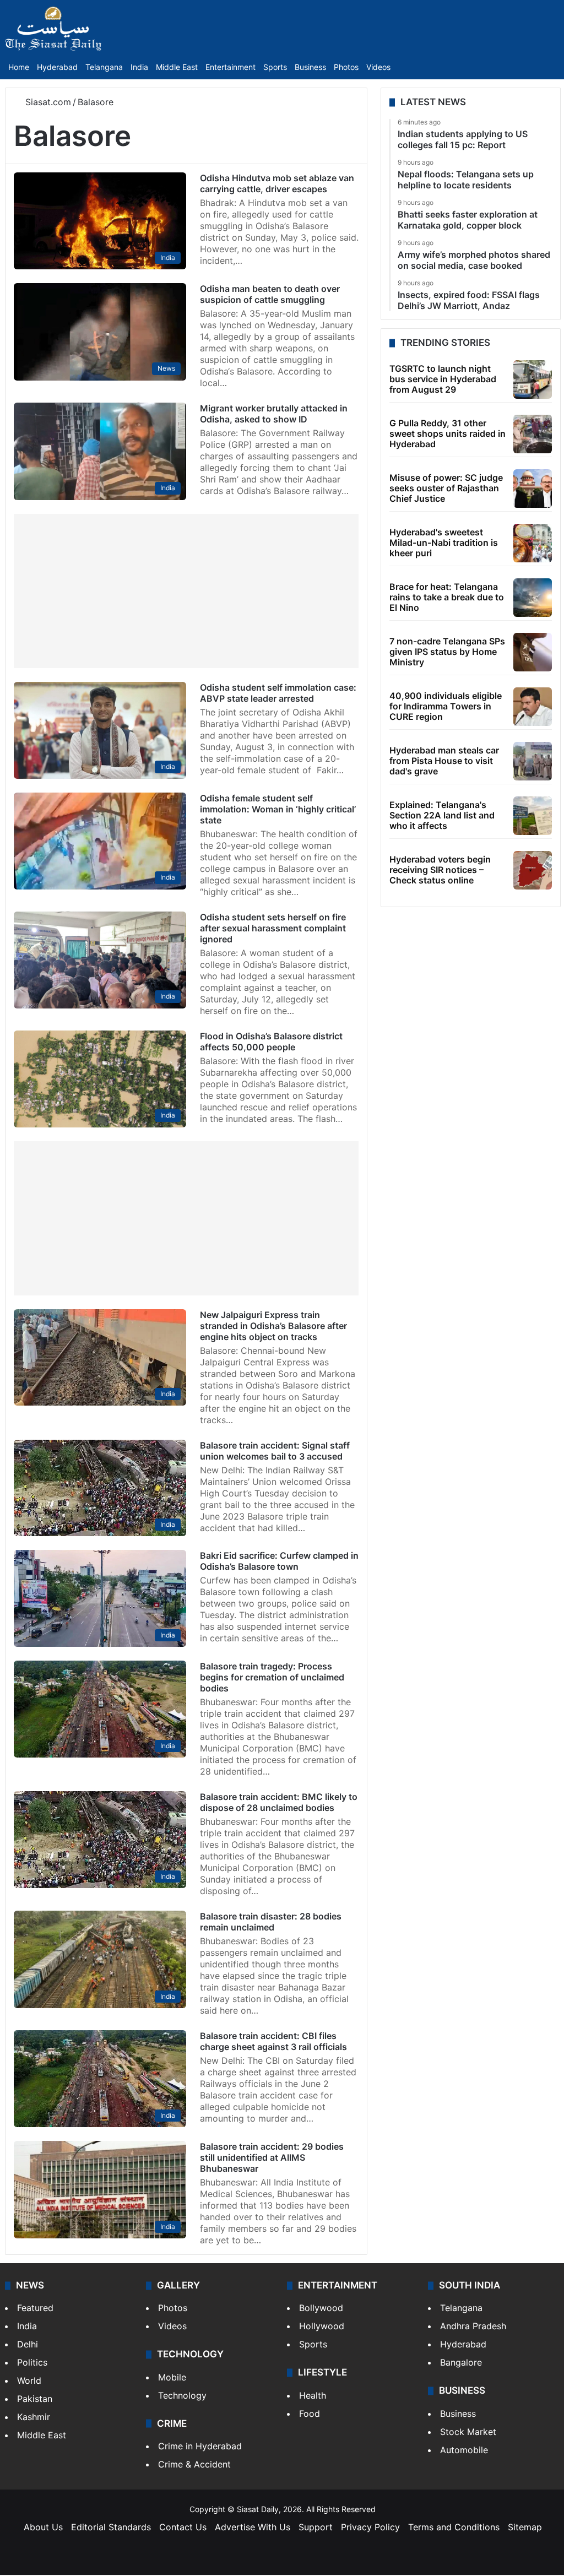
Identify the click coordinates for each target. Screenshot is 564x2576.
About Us (43, 2527)
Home (19, 67)
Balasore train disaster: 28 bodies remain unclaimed (271, 1922)
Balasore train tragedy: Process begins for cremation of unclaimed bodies (272, 1677)
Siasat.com (47, 102)
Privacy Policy (370, 2527)
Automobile (464, 2450)
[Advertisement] (186, 591)
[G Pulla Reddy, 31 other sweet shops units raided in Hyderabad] (533, 434)
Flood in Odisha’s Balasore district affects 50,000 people (271, 1042)
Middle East (177, 67)
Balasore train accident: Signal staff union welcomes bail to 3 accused (275, 1451)
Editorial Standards (111, 2527)
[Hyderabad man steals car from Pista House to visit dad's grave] (533, 761)
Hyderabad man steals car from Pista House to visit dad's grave (444, 761)
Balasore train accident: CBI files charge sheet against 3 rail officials (273, 2041)
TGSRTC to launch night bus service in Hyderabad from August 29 (443, 379)
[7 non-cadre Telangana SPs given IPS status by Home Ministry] (533, 652)
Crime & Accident (194, 2464)
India (139, 67)
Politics (32, 2362)
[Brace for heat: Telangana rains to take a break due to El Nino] (533, 598)
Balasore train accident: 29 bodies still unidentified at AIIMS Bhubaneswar (272, 2157)
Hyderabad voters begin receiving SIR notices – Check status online (440, 870)
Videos (378, 67)
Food (310, 2414)
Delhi (28, 2344)
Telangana (104, 67)
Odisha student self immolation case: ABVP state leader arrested (278, 693)
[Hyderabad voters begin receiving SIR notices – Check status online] (533, 870)
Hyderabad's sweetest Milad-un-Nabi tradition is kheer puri (444, 543)
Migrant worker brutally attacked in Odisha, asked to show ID (274, 414)
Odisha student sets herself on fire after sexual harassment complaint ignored (273, 928)
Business (310, 67)
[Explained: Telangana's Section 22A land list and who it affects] (533, 816)
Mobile (172, 2377)
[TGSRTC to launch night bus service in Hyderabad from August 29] (533, 379)
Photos (346, 67)
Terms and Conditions (454, 2527)
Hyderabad (57, 67)
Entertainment (231, 67)
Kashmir (34, 2417)
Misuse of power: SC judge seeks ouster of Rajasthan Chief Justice (446, 488)
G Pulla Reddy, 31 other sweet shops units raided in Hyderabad (448, 433)
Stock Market (468, 2432)
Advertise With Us (253, 2527)
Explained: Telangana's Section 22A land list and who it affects (442, 815)
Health (313, 2395)
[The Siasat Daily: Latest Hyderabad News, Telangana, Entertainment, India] (53, 29)
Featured (35, 2308)
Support (316, 2527)
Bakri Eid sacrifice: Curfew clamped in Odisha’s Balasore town (279, 1561)
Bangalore (461, 2362)
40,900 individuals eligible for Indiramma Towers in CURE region (446, 706)
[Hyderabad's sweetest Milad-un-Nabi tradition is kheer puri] (533, 543)
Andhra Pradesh (473, 2326)
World (29, 2380)
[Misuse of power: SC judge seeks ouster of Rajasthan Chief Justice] (533, 489)
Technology (182, 2395)
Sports (275, 67)
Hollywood (322, 2326)
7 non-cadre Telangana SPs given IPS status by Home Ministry (447, 652)
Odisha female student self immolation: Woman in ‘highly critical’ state (278, 809)
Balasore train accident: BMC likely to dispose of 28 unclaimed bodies (279, 1802)
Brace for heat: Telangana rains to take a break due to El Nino (447, 597)
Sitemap (525, 2527)
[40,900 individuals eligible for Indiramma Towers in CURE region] (533, 707)
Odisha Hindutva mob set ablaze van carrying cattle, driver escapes (277, 183)
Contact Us (183, 2527)
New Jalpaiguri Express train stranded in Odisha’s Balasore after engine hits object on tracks (273, 1326)
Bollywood (321, 2308)
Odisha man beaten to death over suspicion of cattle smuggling (270, 294)
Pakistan (35, 2399)
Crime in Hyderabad (200, 2446)
